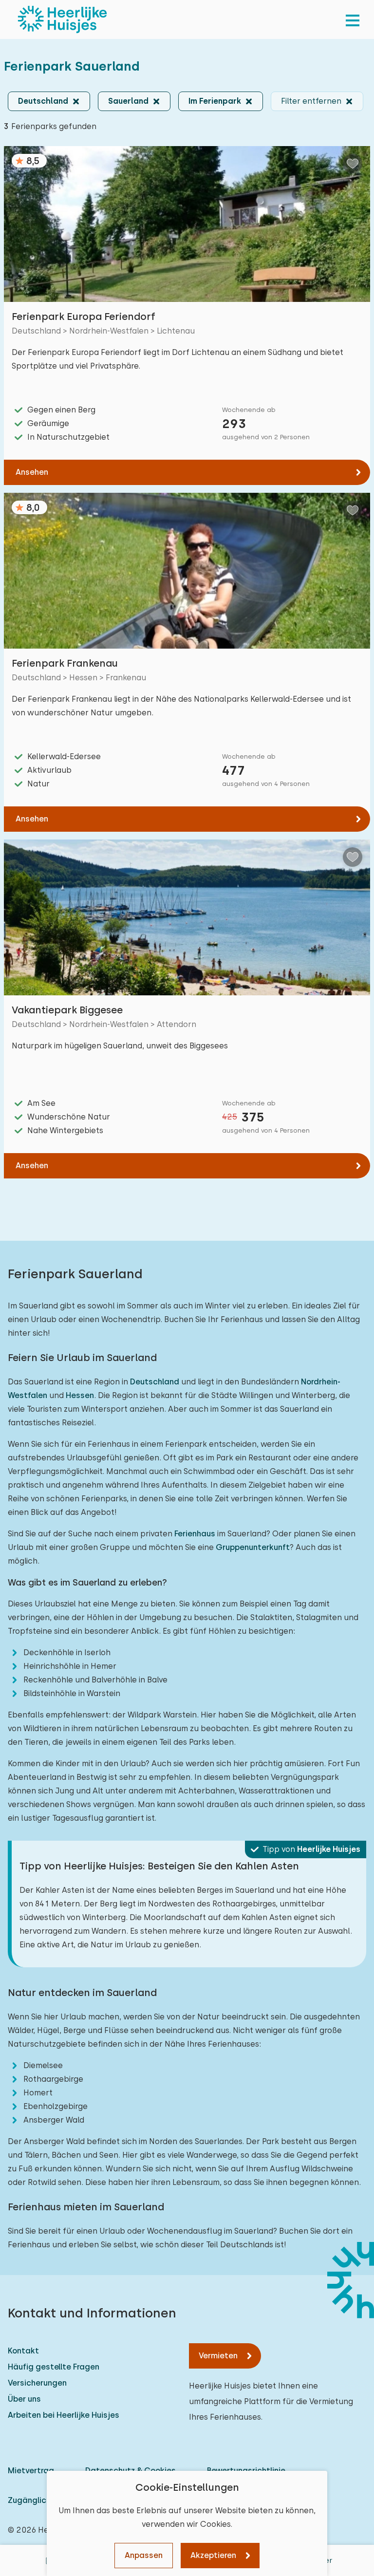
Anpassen (144, 2555)
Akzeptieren (213, 2555)
